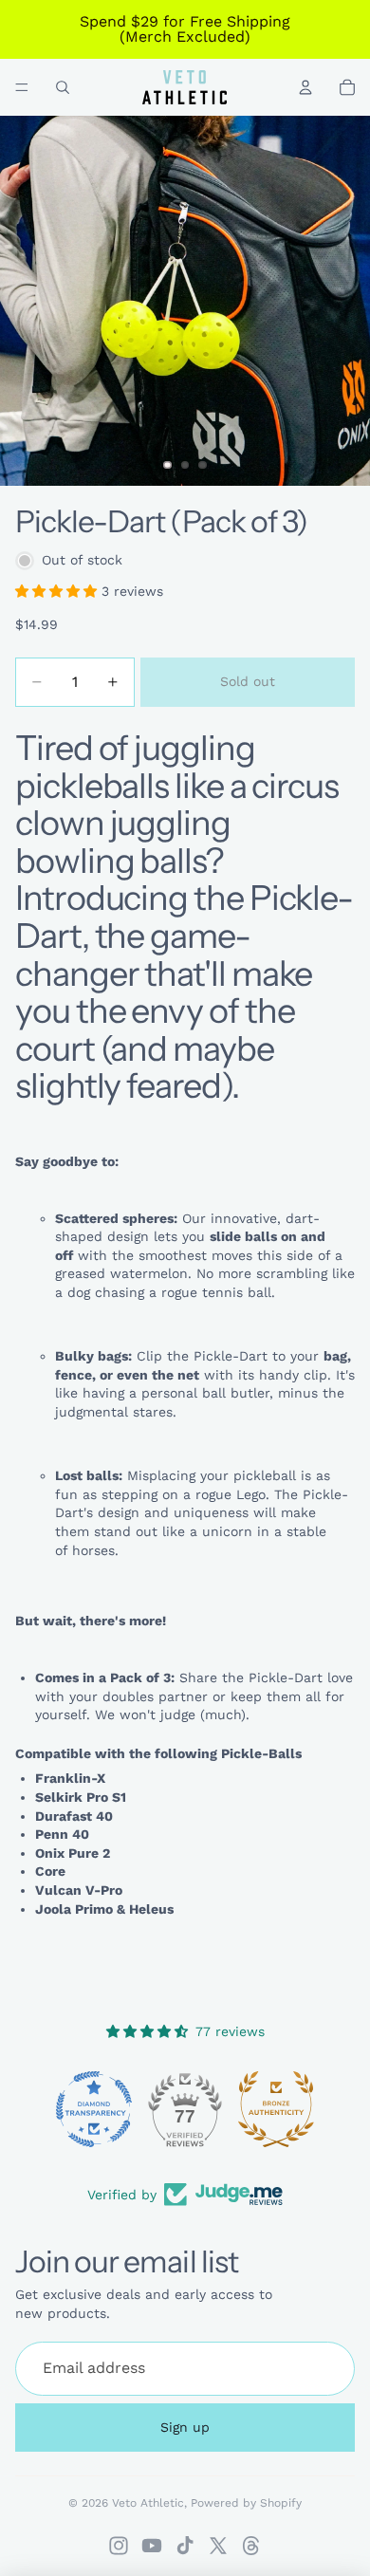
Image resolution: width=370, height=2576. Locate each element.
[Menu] (22, 87)
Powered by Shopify (246, 2503)
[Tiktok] (185, 2546)
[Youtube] (152, 2546)
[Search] (63, 87)
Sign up (185, 2426)
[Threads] (251, 2546)
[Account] (305, 87)
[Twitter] (218, 2546)
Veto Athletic (148, 2503)
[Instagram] (119, 2546)
